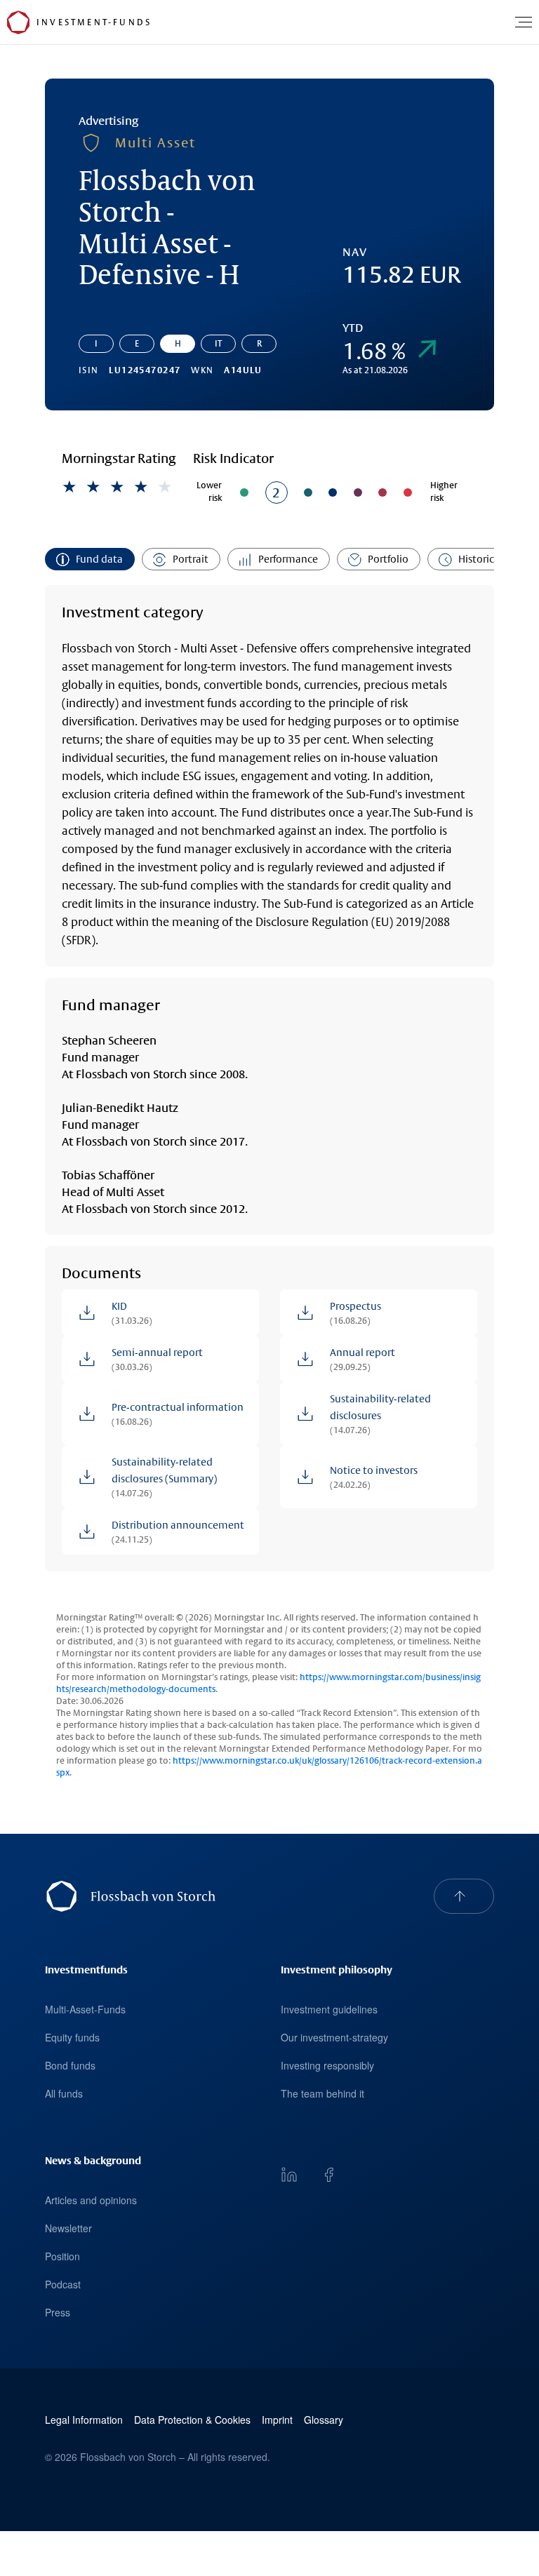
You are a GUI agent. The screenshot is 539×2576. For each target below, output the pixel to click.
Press (58, 2312)
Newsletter (68, 2228)
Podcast (63, 2284)
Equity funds (72, 2037)
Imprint (277, 2420)
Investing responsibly (327, 2065)
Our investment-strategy (334, 2037)
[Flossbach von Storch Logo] (18, 22)
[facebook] (328, 2175)
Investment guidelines (329, 2009)
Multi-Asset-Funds (85, 2009)
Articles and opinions (91, 2200)
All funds (64, 2093)
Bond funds (70, 2065)
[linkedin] (289, 2175)
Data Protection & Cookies (192, 2420)
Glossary (324, 2420)
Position (62, 2256)
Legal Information (84, 2420)
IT (218, 344)
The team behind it (322, 2093)
